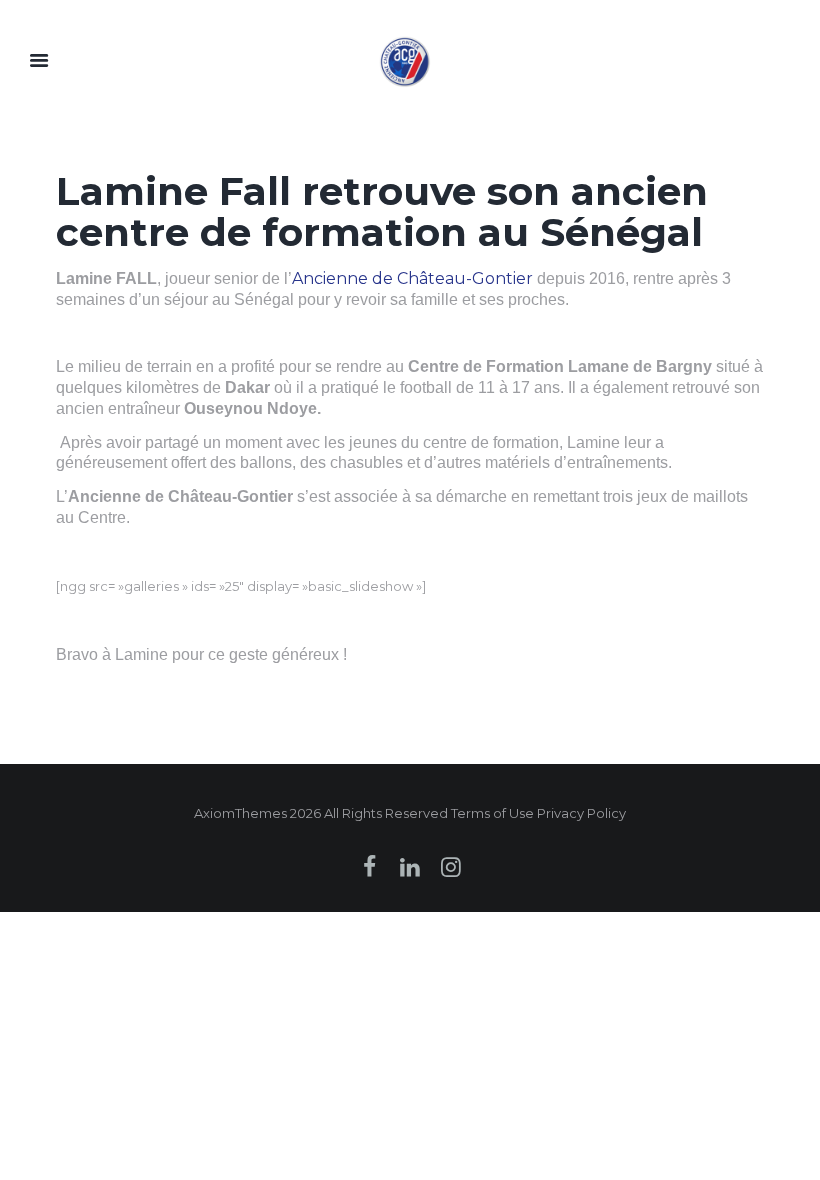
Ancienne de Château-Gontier (412, 278)
